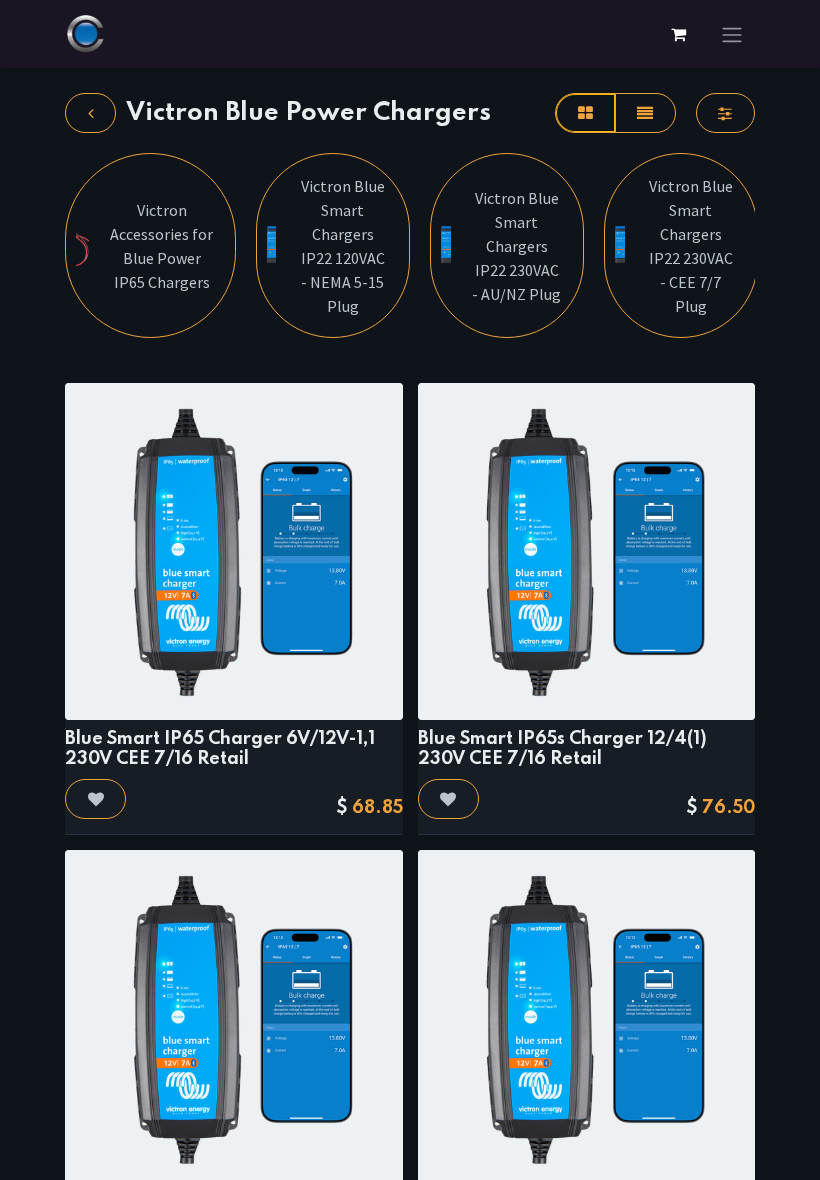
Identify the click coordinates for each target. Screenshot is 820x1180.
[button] (95, 799)
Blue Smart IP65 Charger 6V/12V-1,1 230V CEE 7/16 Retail (220, 748)
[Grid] (585, 113)
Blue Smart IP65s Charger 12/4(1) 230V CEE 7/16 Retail (562, 748)
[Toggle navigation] (732, 34)
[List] (645, 113)
